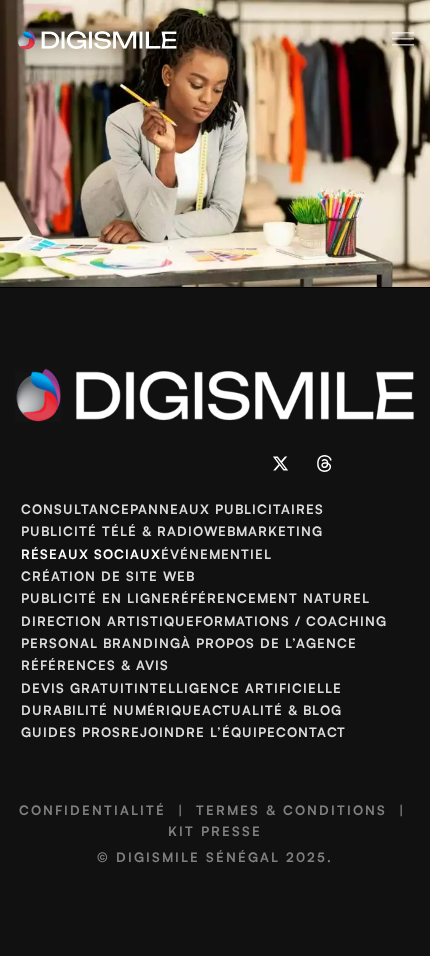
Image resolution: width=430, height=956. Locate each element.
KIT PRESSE (215, 831)
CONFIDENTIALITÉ (92, 810)
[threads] (324, 464)
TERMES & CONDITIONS (291, 810)
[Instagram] (150, 464)
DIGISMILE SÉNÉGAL (198, 857)
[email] (237, 464)
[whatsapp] (193, 464)
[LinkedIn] (106, 464)
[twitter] (281, 464)
